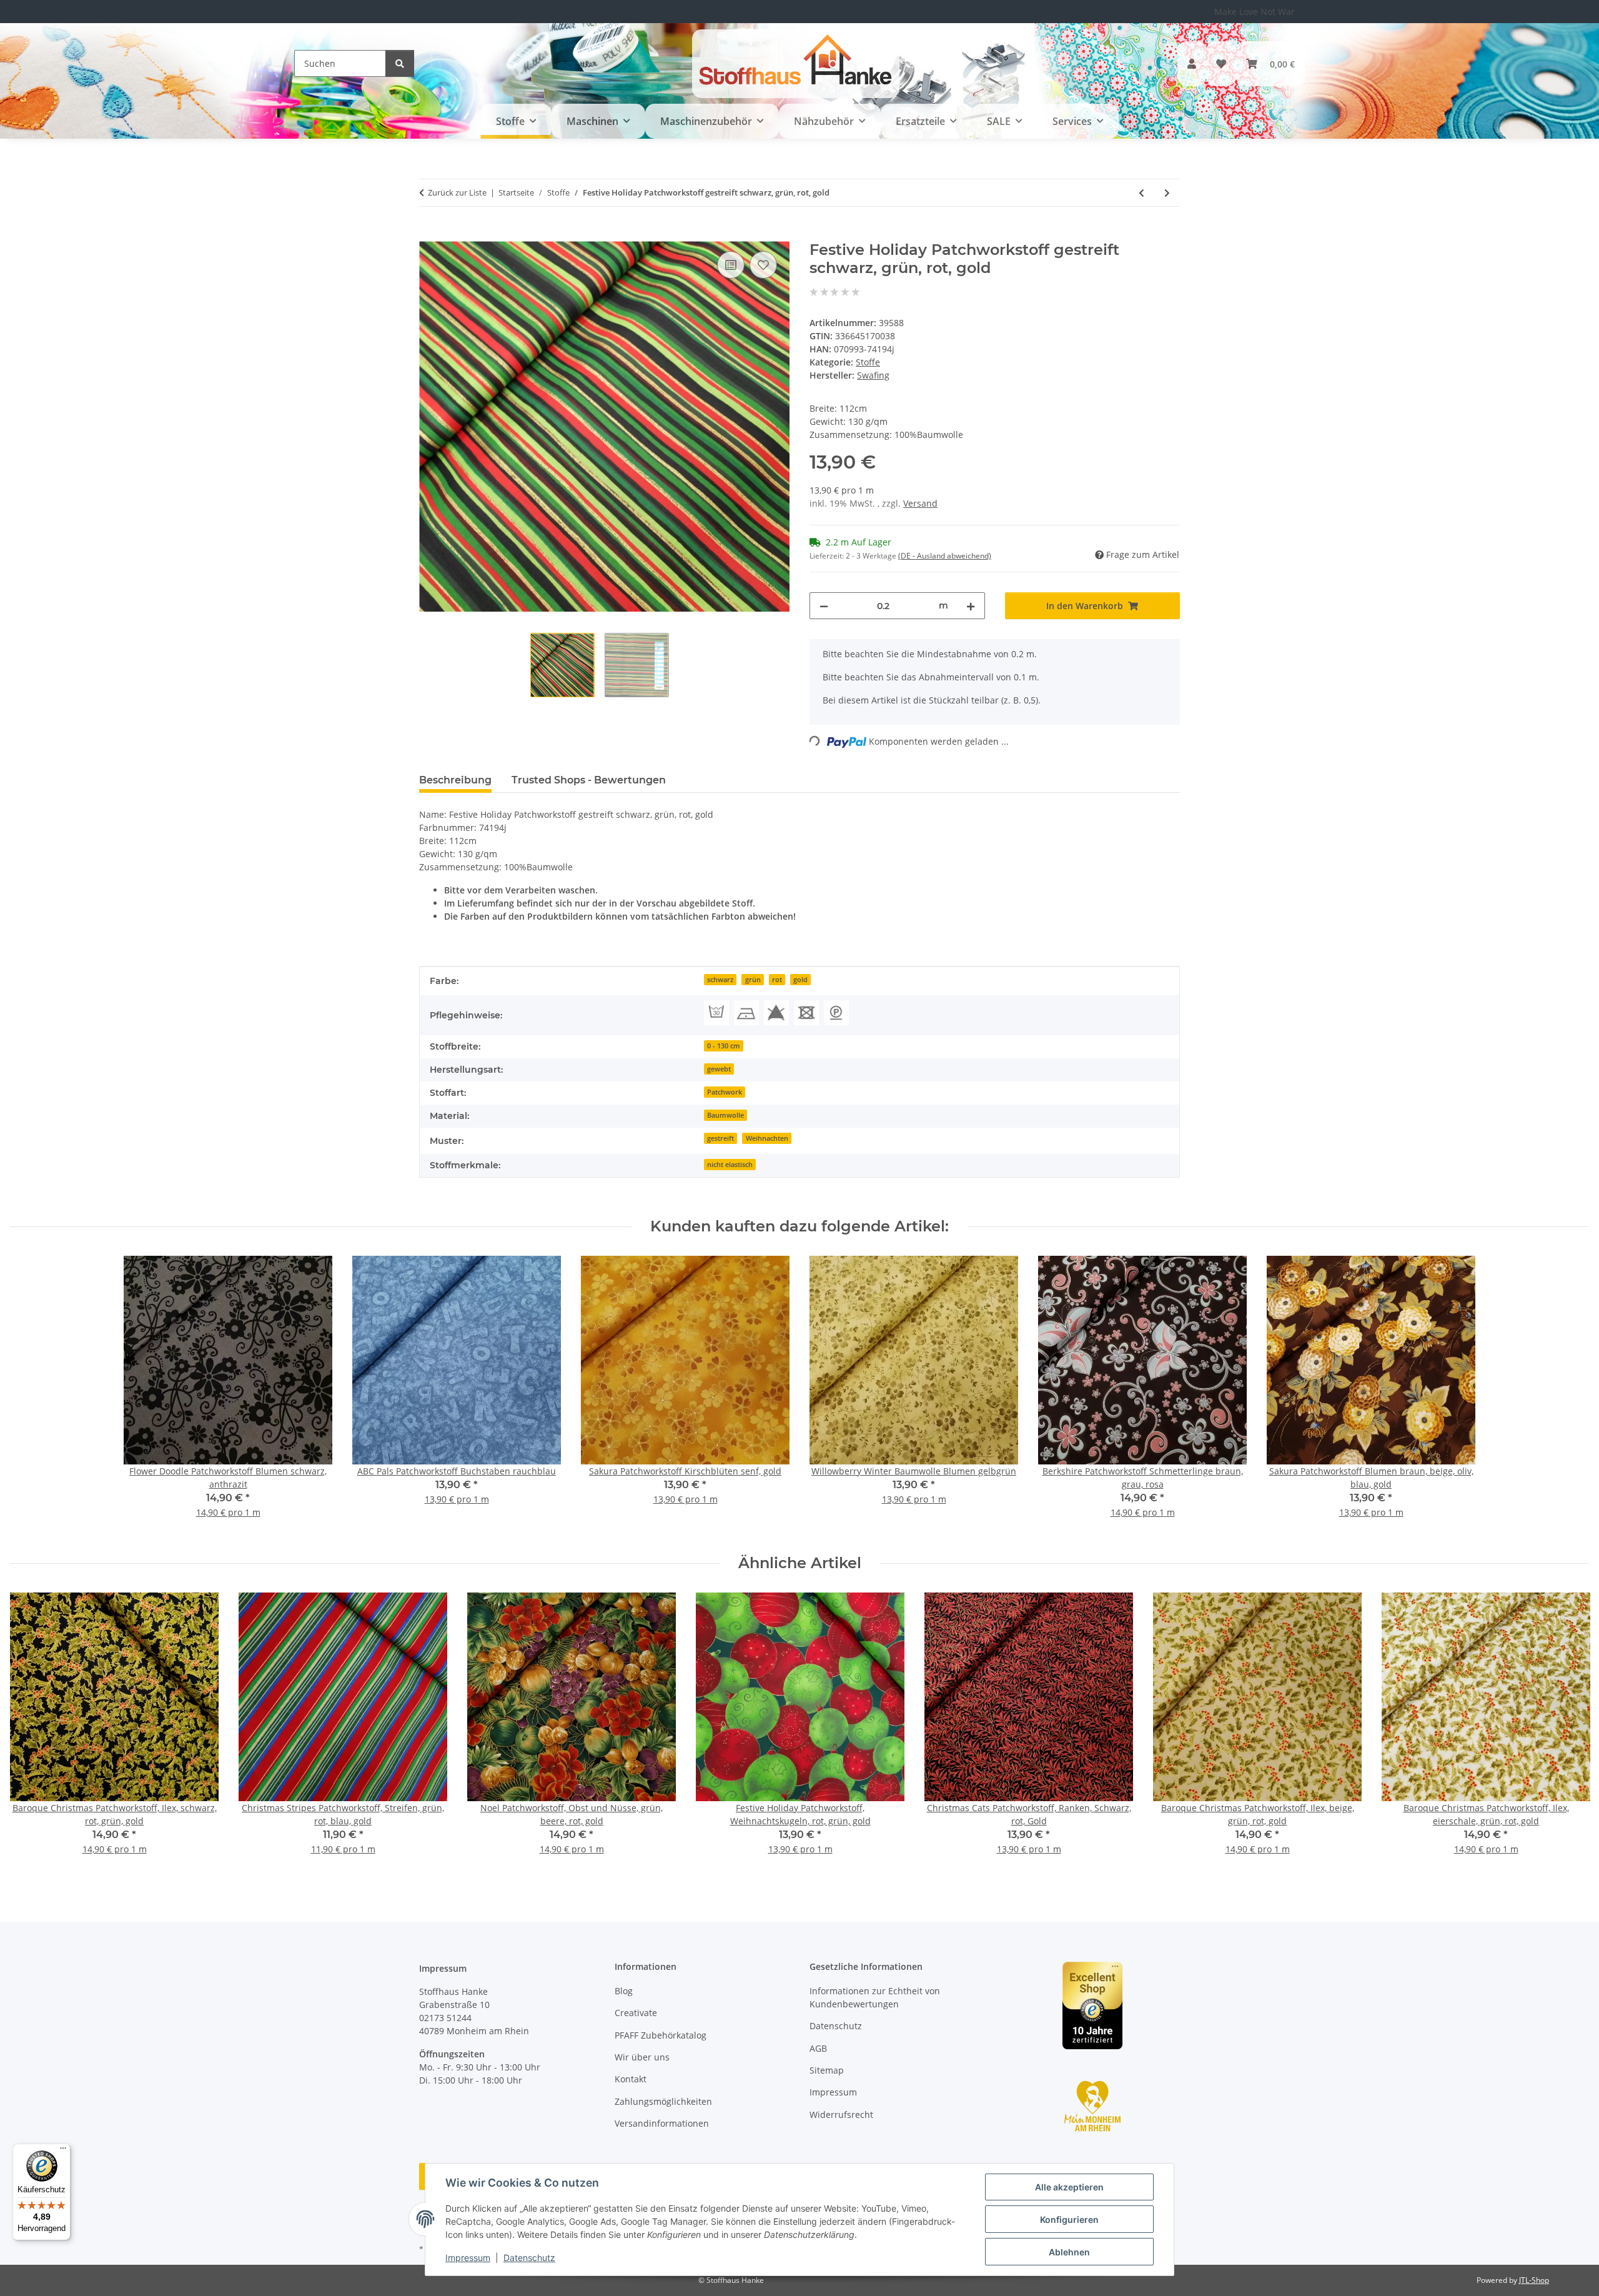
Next (1569, 1732)
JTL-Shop (1534, 2280)
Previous (31, 1732)
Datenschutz (529, 2258)
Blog (624, 1991)
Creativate (636, 2013)
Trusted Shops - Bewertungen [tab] (589, 780)
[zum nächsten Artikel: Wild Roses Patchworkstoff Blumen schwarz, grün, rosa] (1167, 193)
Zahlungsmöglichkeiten (663, 2101)
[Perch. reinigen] (836, 1013)
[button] (1192, 64)
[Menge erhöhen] (971, 606)
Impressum (468, 2258)
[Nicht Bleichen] (776, 1013)
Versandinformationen (662, 2123)
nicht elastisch (730, 1165)
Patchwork (725, 1092)
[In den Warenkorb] (429, 234)
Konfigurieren (1069, 2219)
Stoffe (868, 362)
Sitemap (827, 2070)
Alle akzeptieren (1069, 2187)
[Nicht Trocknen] (806, 1013)
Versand (920, 503)
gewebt (719, 1069)
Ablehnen (1069, 2252)
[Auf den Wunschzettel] (763, 265)
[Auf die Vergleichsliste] (731, 265)
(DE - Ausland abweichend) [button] (945, 556)
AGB (818, 2048)
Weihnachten (767, 1138)
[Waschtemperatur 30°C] (716, 1013)
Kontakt (631, 2079)
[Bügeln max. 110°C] (746, 1013)
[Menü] (63, 2151)
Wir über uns (642, 2057)
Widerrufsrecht (841, 2115)
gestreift (720, 1138)
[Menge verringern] (824, 606)
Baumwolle (725, 1115)
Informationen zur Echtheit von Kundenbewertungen (875, 1997)
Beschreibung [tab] (455, 780)
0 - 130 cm (724, 1046)
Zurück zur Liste (457, 192)
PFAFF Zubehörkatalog (661, 2035)
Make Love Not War (1255, 12)
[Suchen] (400, 63)
